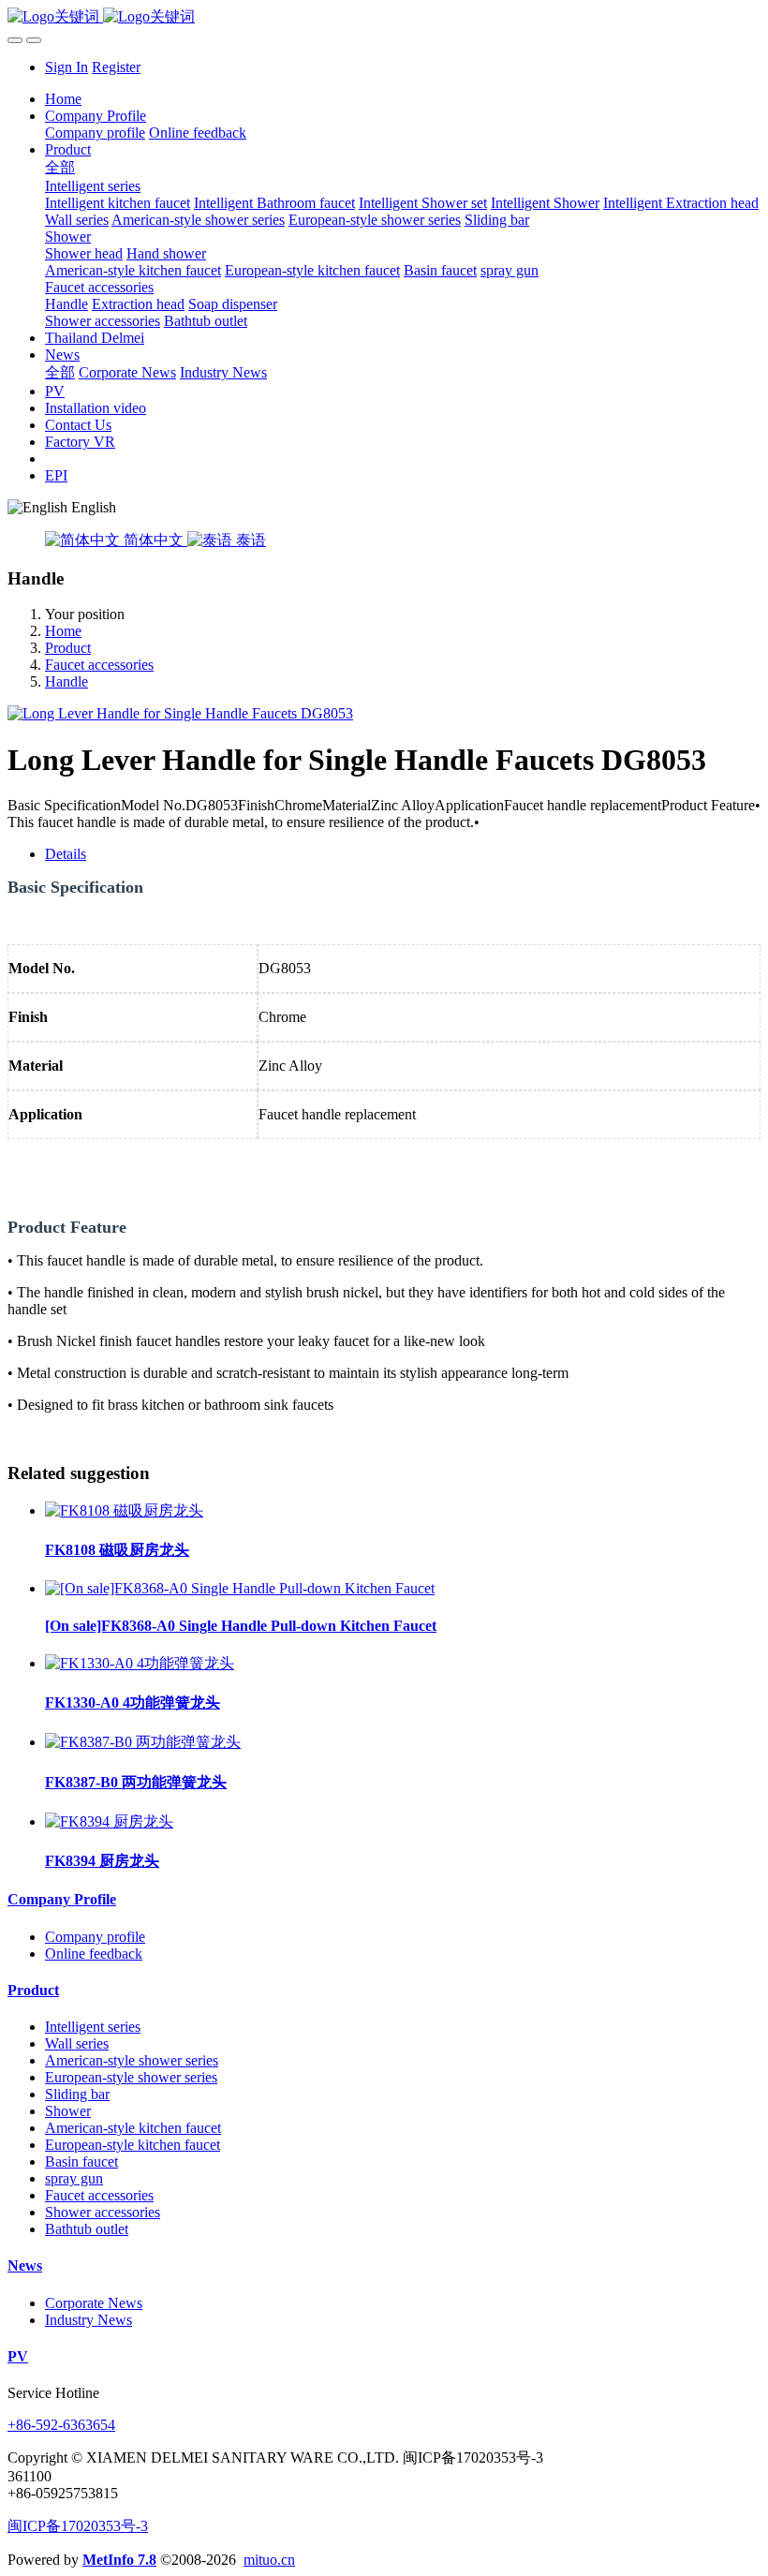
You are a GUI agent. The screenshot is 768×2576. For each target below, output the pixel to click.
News (25, 2265)
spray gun (74, 2178)
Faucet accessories (99, 665)
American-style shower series (132, 2060)
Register (116, 67)
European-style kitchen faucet (133, 2145)
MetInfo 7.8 (119, 2560)
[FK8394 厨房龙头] (109, 1821)
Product (68, 648)
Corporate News (94, 2303)
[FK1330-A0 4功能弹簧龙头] (140, 1663)
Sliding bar (77, 2094)
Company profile (95, 1937)
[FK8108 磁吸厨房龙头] (124, 1510)
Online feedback (94, 1954)
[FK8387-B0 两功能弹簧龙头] (143, 1742)
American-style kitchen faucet (133, 2128)
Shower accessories (103, 2212)
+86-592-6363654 (61, 2425)
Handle (66, 681)
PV (18, 2356)
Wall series (77, 2043)
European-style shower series (131, 2077)
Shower (68, 2111)
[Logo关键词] (384, 17)
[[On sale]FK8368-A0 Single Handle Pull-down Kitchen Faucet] (240, 1588)
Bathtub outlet (87, 2229)
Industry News (89, 2320)
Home (63, 99)
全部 (60, 167)
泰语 (249, 540)
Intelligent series (93, 2027)
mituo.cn (269, 2560)
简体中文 (154, 540)
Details (66, 854)
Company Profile (62, 1899)
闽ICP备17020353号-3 (78, 2526)
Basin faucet (81, 2161)
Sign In (66, 67)
